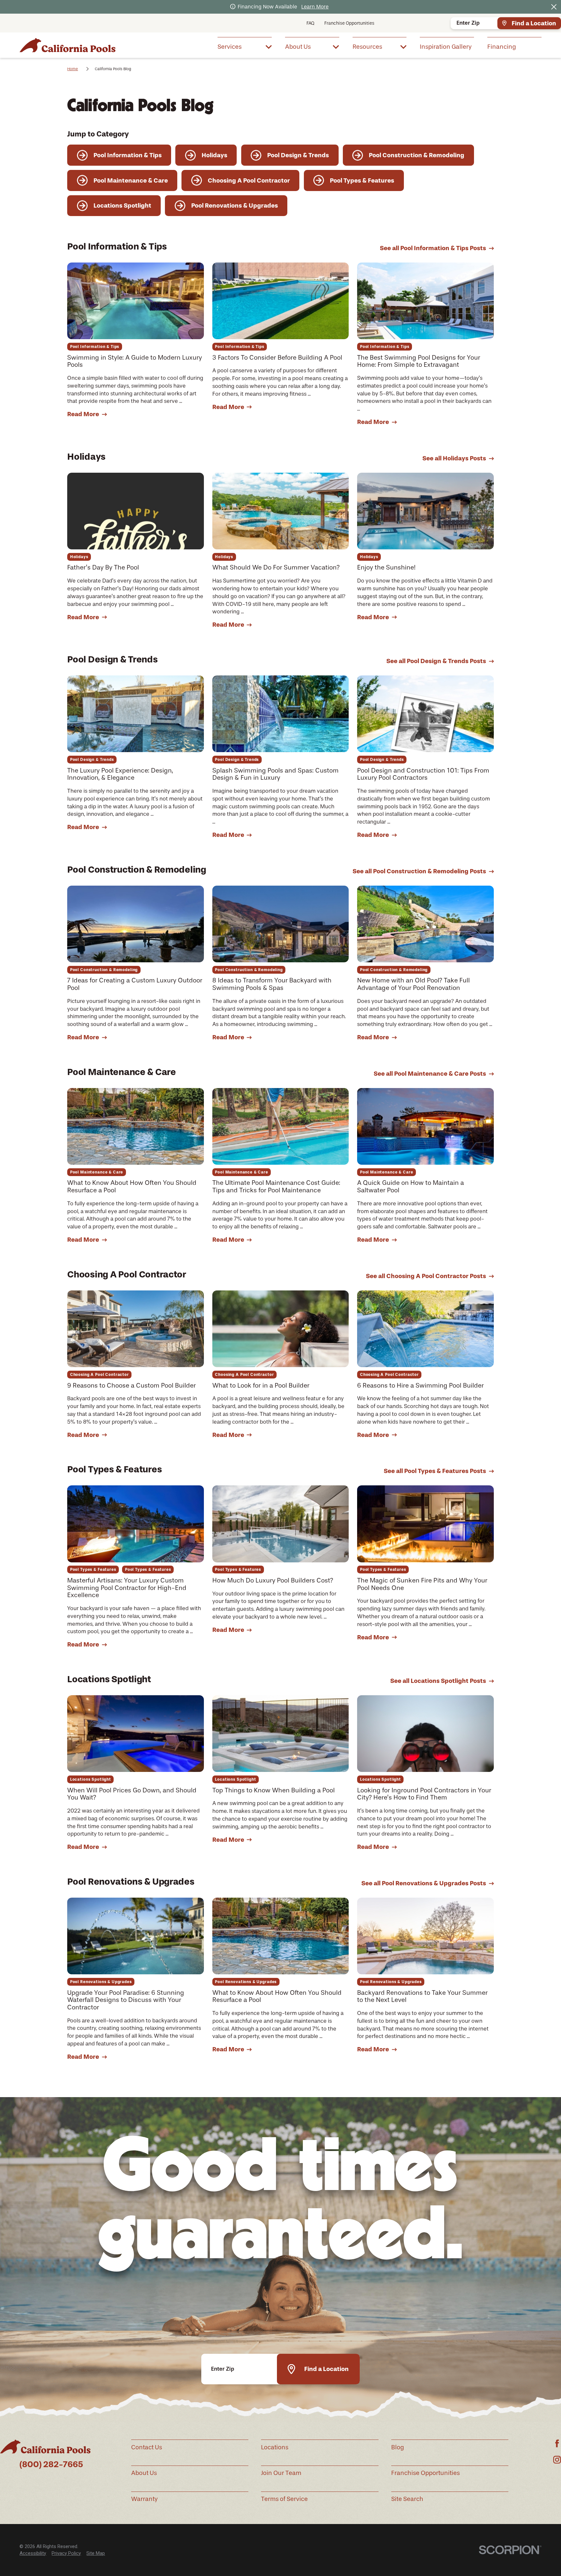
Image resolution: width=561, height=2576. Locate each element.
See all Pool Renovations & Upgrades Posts (424, 1883)
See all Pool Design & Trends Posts (436, 661)
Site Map (96, 2553)
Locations (275, 2447)
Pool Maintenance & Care (121, 1072)
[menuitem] (245, 46)
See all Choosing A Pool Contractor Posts (426, 1276)
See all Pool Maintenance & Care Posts (430, 1074)
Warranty (144, 2499)
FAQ (310, 23)
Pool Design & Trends (112, 659)
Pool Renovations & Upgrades (131, 1881)
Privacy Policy (66, 2553)
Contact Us (147, 2447)
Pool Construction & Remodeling (137, 869)
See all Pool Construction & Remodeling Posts (419, 871)
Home (73, 69)
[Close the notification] (554, 7)
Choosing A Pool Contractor (127, 1274)
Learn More (315, 7)
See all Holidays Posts (454, 458)
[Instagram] (557, 2460)
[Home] (68, 45)
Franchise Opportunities (349, 23)
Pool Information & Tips (117, 246)
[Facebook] (557, 2443)
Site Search (407, 2499)
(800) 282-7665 (51, 2464)
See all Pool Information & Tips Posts (433, 248)
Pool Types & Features (114, 1469)
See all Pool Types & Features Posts (435, 1471)
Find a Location (534, 23)
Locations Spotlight (109, 1679)
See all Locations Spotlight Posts (438, 1681)
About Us (144, 2473)
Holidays (86, 456)
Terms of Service (284, 2499)
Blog (398, 2447)
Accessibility (33, 2553)
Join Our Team (281, 2473)
